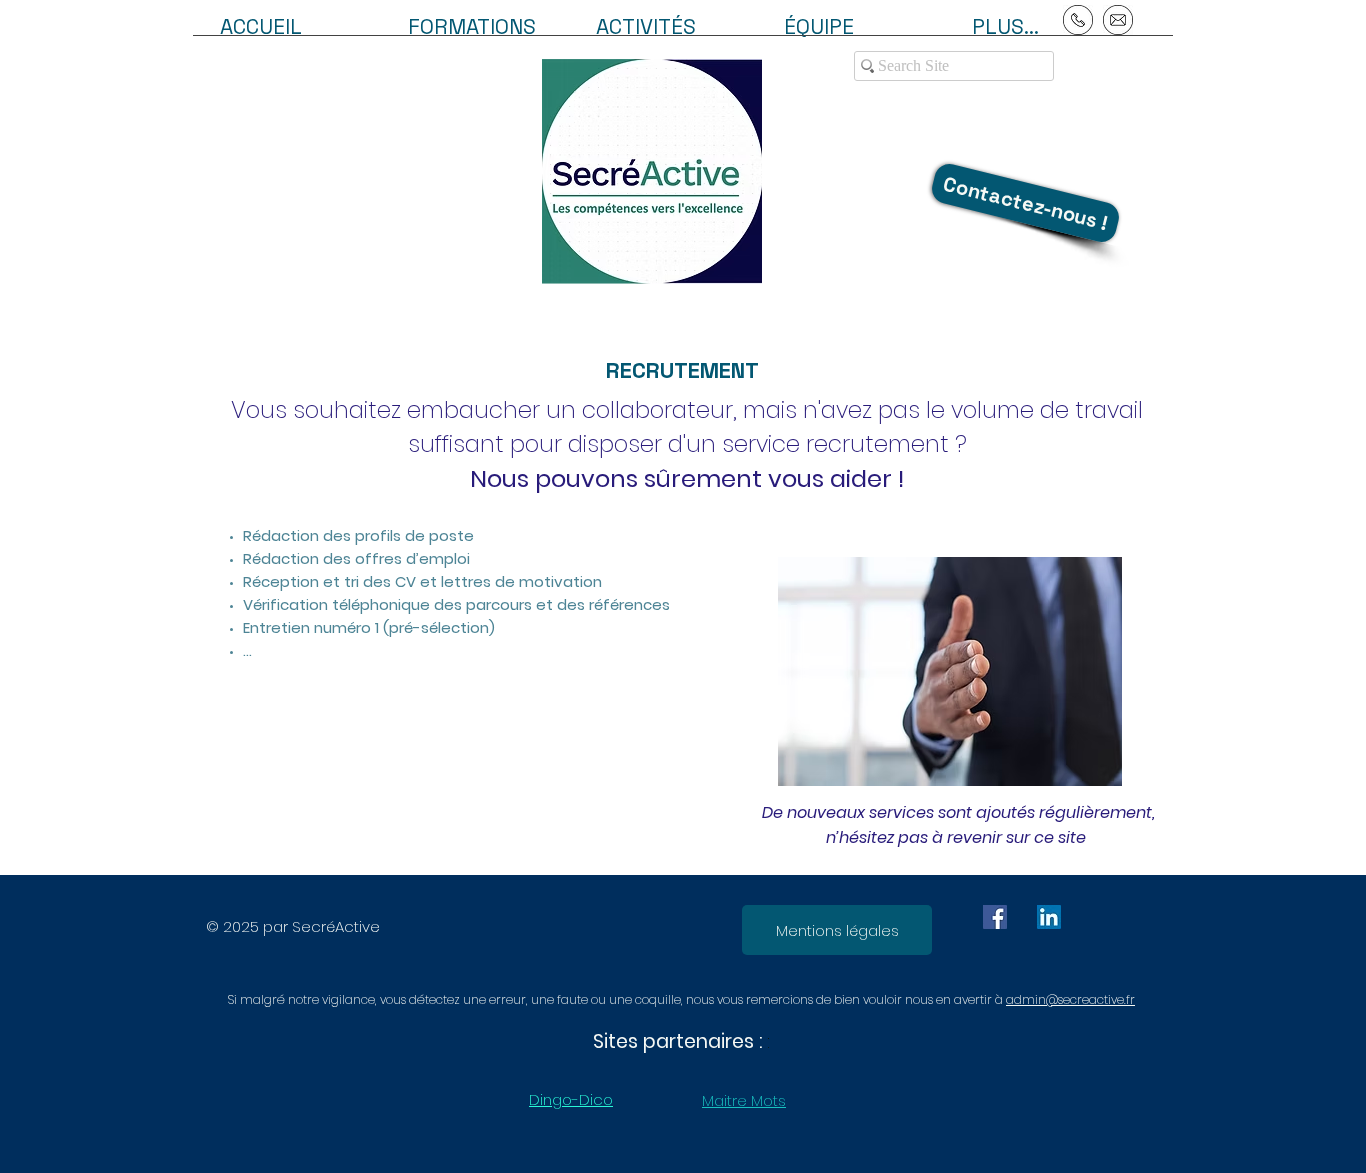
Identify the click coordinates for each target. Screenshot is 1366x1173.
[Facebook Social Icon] (995, 917)
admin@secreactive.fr (1070, 999)
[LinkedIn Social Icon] (1049, 917)
